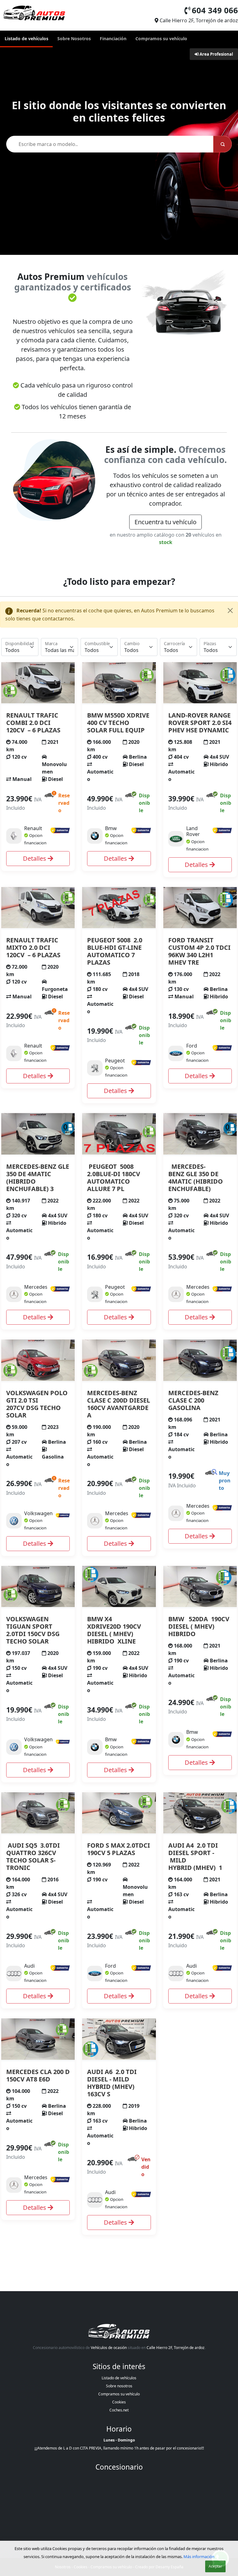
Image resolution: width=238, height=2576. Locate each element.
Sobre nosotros (119, 2386)
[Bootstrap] (119, 2332)
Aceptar (215, 2566)
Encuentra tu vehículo (165, 522)
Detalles (35, 858)
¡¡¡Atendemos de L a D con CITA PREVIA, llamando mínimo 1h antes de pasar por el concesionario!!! (119, 2448)
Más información (199, 2557)
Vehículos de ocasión (109, 2348)
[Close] (230, 611)
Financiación (113, 39)
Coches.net (119, 2410)
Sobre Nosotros (74, 39)
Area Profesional (216, 54)
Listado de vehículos (26, 39)
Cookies (119, 2402)
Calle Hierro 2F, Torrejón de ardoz (176, 2348)
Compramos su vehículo (161, 39)
